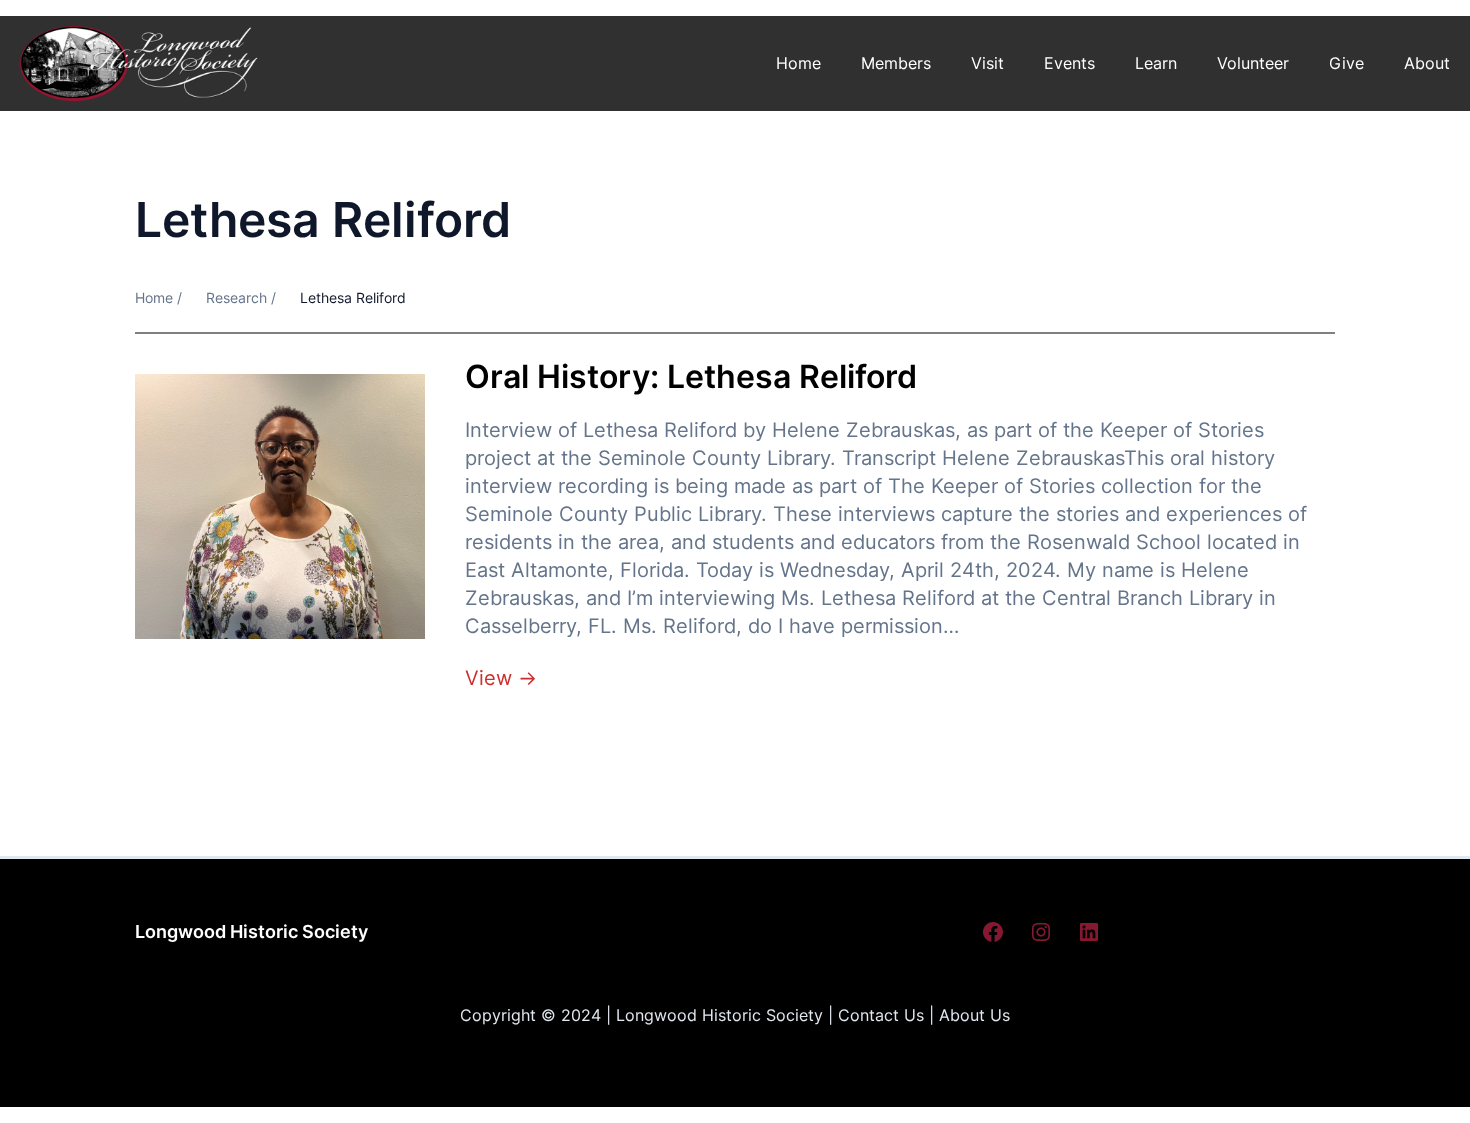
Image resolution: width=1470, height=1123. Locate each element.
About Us (974, 1015)
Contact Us (881, 1015)
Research (236, 297)
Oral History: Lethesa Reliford (691, 377)
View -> (501, 678)
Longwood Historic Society (251, 931)
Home (798, 63)
